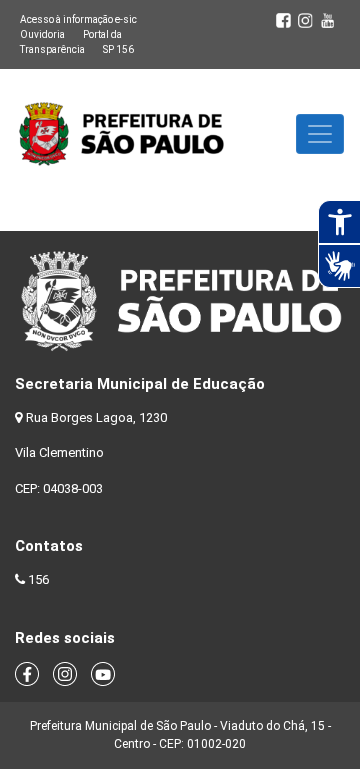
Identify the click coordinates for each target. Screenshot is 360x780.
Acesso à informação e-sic (78, 19)
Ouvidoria (42, 34)
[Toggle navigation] (320, 134)
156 (38, 579)
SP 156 (118, 49)
